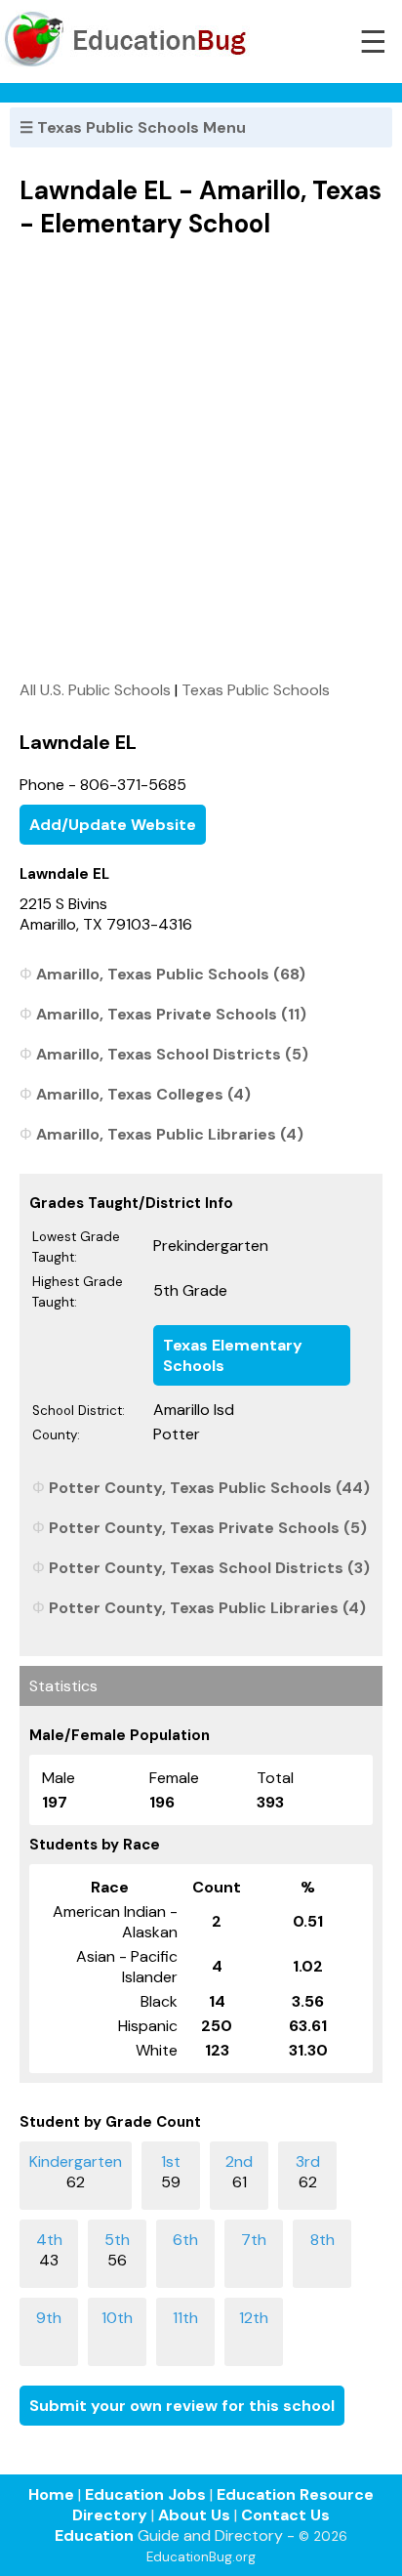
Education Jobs (145, 2494)
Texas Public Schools (256, 690)
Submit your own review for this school (182, 2406)
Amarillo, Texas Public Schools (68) (171, 974)
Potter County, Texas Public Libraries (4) (207, 1608)
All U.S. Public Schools (95, 690)
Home (51, 2494)
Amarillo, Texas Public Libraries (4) (170, 1134)
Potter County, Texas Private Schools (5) (208, 1528)
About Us (194, 2515)
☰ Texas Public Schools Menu (133, 127)
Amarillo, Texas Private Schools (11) (171, 1014)
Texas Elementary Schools (233, 1355)
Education (94, 2535)
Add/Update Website (113, 825)
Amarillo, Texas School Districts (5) (172, 1054)
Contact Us (285, 2515)
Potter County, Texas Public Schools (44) (209, 1488)
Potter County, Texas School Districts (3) (209, 1568)
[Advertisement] (201, 459)
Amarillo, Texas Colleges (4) (143, 1094)
